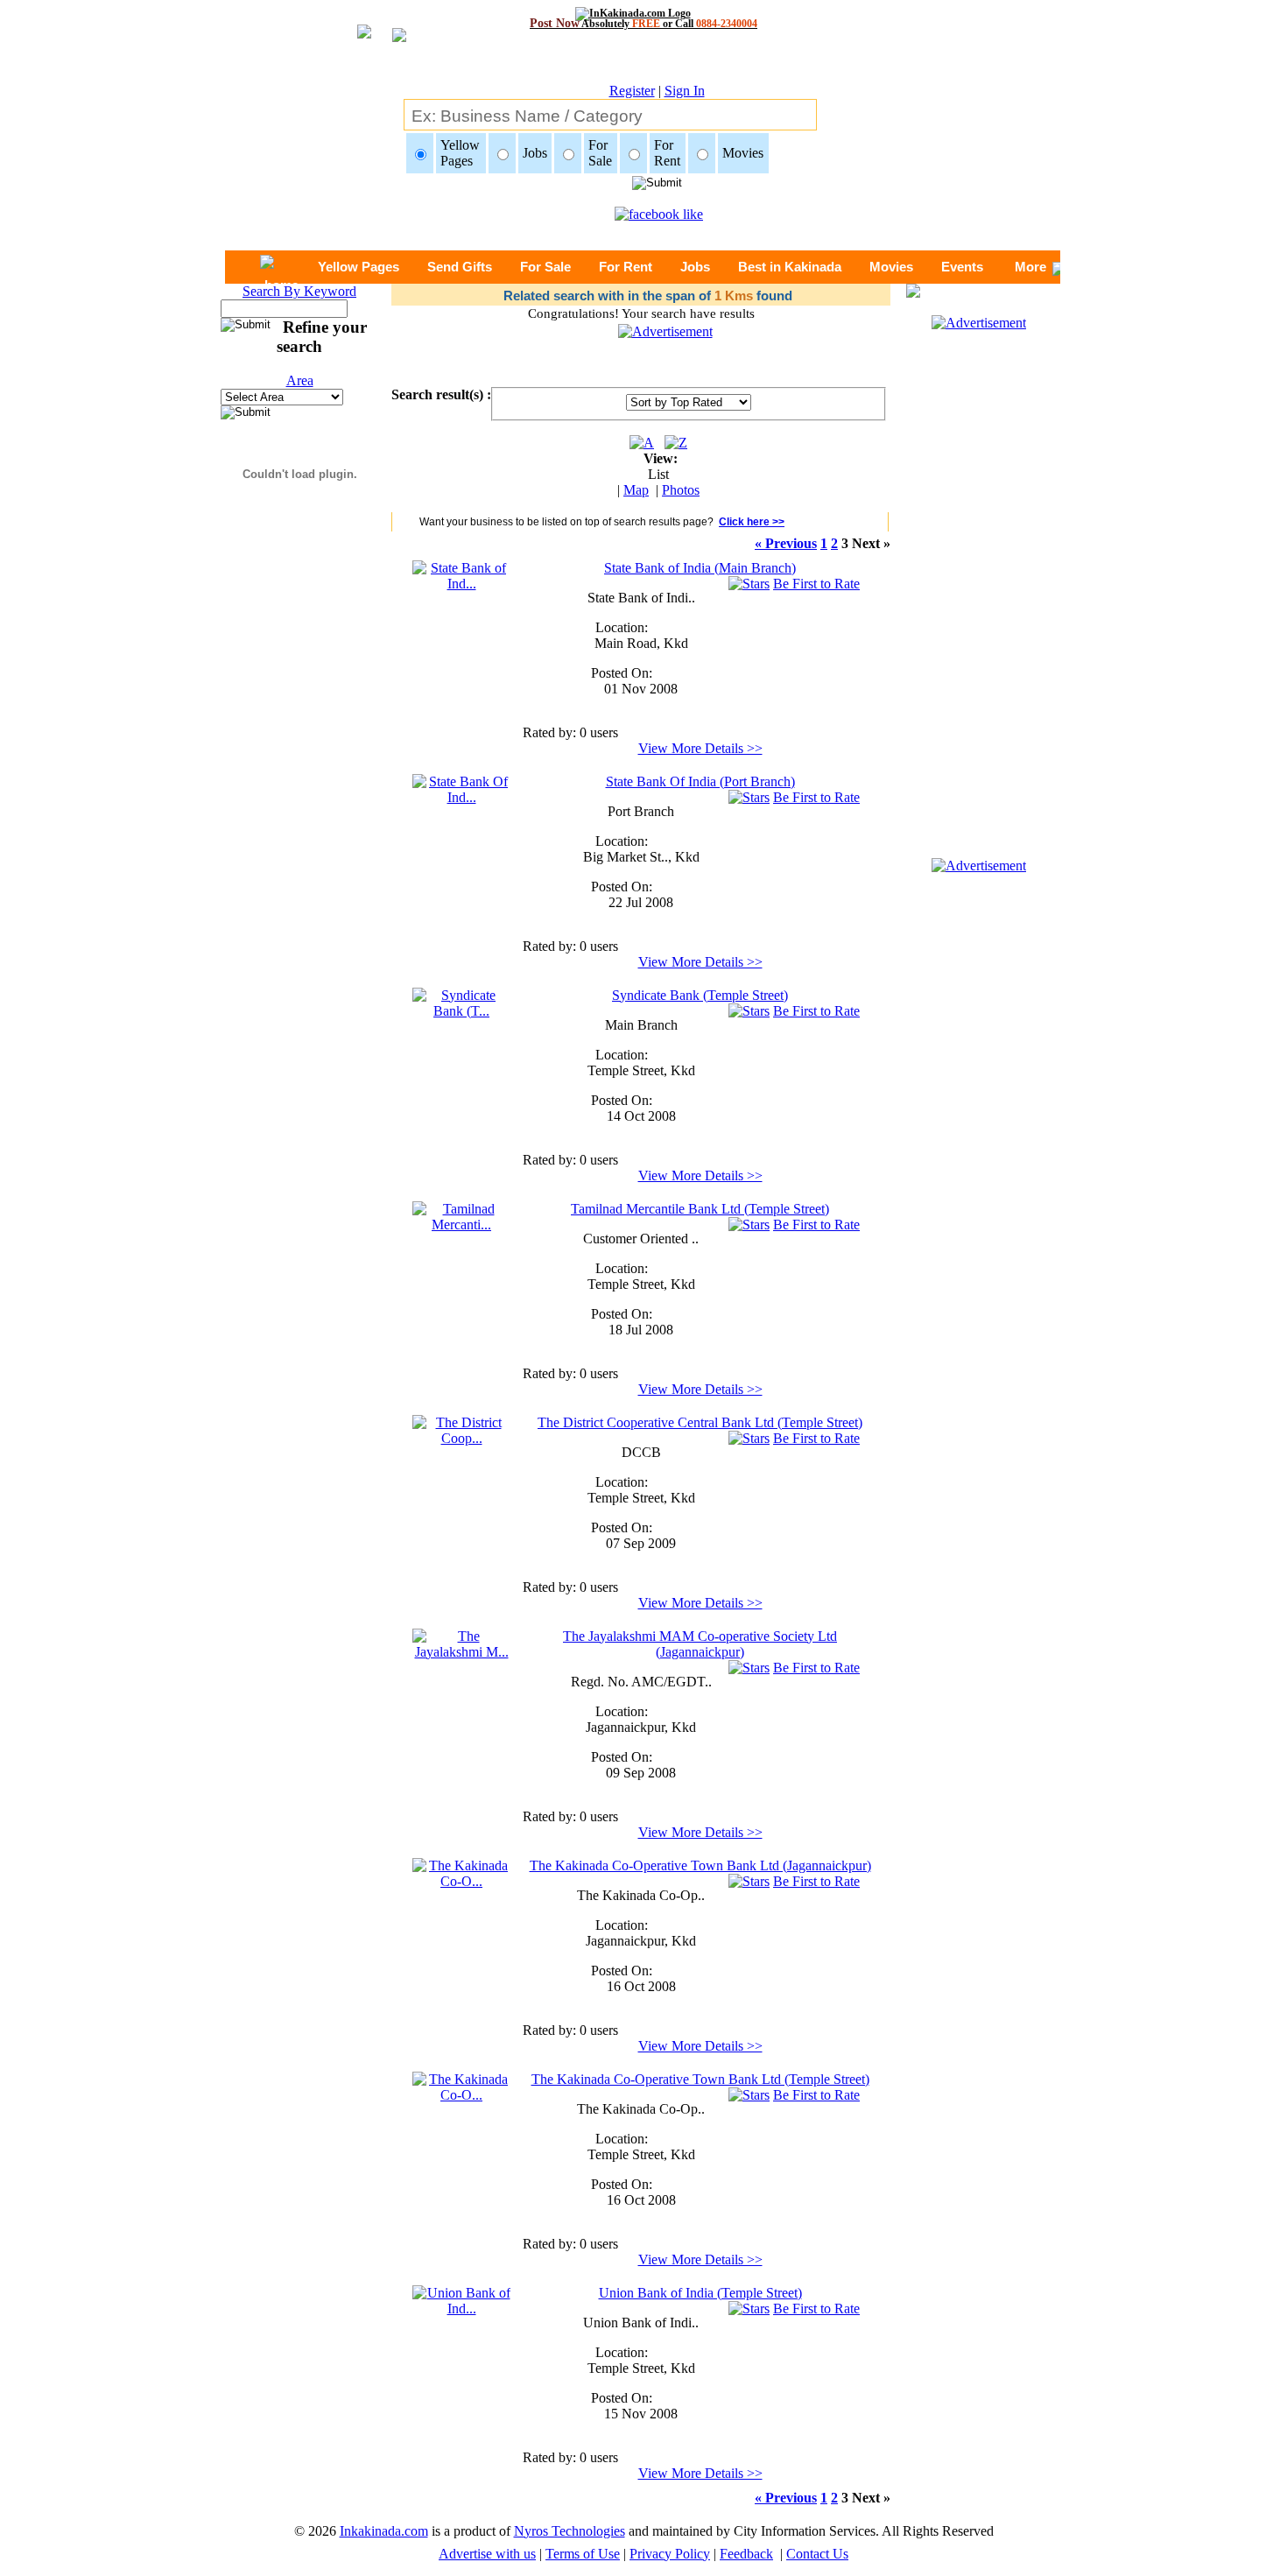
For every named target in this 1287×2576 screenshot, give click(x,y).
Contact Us (817, 2554)
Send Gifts (460, 267)
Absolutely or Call (643, 23)
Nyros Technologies (570, 2531)
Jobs (695, 267)
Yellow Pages (359, 267)
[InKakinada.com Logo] (644, 13)
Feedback (746, 2554)
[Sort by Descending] (676, 443)
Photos (681, 490)
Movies (891, 267)
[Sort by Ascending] (642, 443)
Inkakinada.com (384, 2531)
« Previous (786, 543)
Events (962, 267)
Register (632, 91)
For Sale (545, 267)
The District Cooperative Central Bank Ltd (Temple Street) (700, 1422)
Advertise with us (487, 2554)
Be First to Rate (816, 584)
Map (636, 490)
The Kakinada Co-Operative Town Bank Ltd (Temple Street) (700, 2079)
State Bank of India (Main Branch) (700, 568)
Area (300, 380)
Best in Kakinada (790, 267)
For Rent (626, 267)
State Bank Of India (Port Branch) (700, 781)
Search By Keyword (299, 291)
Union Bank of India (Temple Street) (700, 2293)
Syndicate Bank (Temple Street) (700, 995)
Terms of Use (583, 2554)
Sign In (685, 91)
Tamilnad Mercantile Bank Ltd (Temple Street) (700, 1209)
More (1030, 267)
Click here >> (752, 522)
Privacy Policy (670, 2554)
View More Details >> (700, 748)
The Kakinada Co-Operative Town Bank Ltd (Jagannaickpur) (700, 1865)
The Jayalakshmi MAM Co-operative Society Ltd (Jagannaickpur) (700, 1644)
